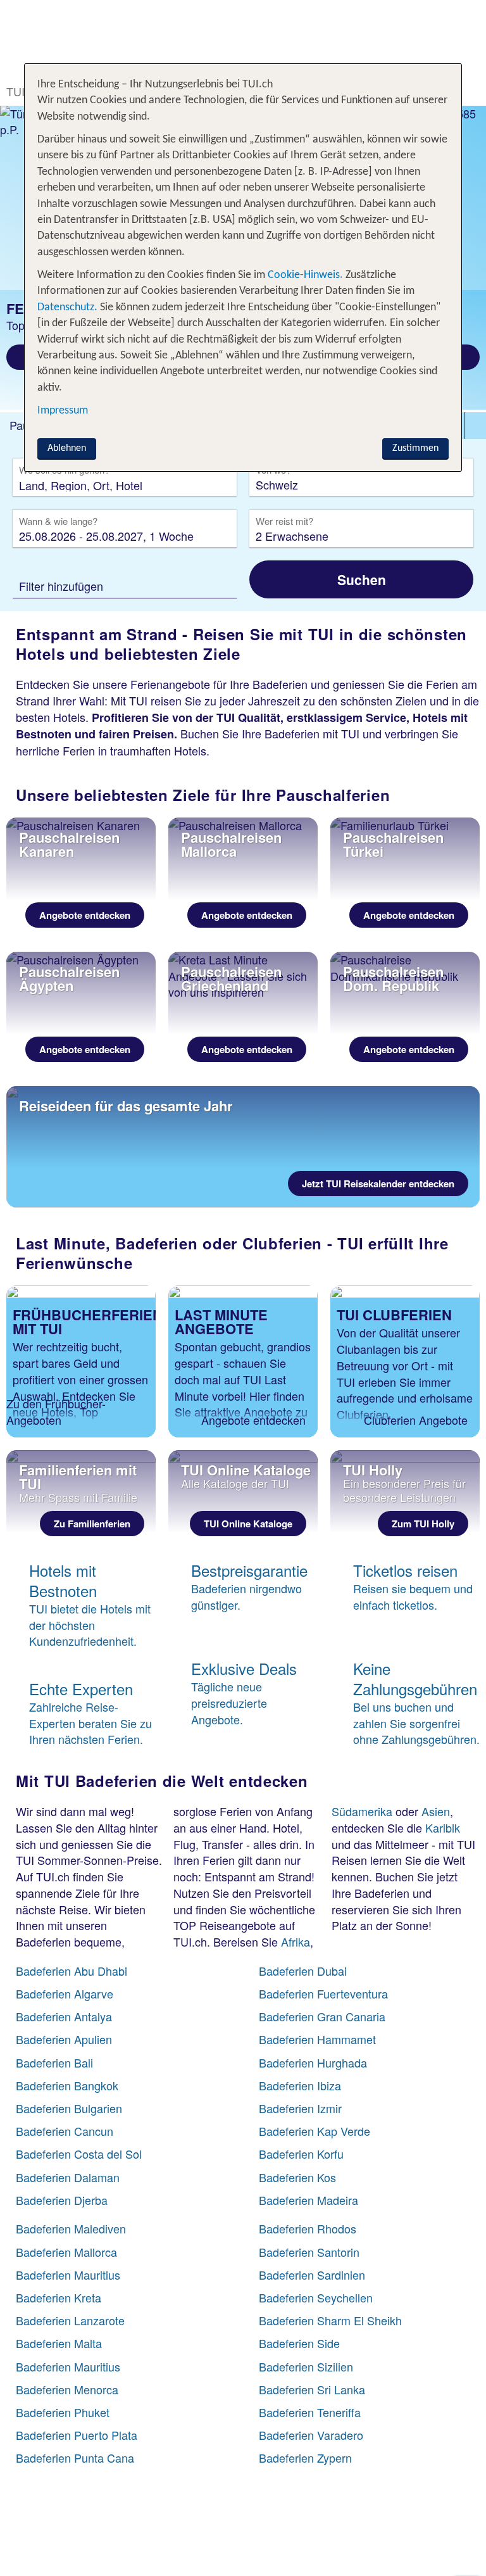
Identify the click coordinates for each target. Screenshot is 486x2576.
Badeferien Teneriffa (310, 2412)
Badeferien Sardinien (312, 2275)
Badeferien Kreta (59, 2297)
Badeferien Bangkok (67, 2085)
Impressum (63, 411)
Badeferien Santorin (309, 2252)
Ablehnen (67, 448)
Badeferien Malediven (71, 2228)
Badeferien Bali (54, 2062)
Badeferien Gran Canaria (322, 2016)
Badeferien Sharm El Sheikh (330, 2320)
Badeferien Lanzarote (70, 2320)
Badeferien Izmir (300, 2108)
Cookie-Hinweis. (304, 275)
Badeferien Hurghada (313, 2062)
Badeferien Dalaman (68, 2177)
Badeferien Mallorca (66, 2252)
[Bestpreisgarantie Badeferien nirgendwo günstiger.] (243, 1631)
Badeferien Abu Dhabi (72, 1971)
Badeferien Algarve (65, 1993)
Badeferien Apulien (64, 2039)
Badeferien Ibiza (300, 2085)
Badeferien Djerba (62, 2200)
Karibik (443, 1828)
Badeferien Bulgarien (69, 2108)
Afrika (296, 1941)
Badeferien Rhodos (308, 2228)
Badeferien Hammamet (317, 2039)
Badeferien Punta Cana (75, 2458)
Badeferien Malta (59, 2343)
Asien (436, 1811)
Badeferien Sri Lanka (312, 2389)
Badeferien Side (299, 2343)
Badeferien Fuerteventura (323, 1993)
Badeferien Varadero (311, 2435)
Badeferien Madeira (308, 2200)
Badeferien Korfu (301, 2154)
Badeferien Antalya (64, 2016)
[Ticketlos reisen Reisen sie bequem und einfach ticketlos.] (405, 1631)
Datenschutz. (67, 307)
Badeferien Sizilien (306, 2366)
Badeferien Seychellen (316, 2297)
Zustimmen (415, 448)
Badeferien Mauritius (68, 2275)
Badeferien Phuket (63, 2412)
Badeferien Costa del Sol (79, 2154)
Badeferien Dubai (303, 1971)
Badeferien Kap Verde (315, 2131)
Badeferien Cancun (65, 2131)
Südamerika (362, 1811)
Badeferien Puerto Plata (77, 2435)
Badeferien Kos (297, 2177)
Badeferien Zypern (305, 2458)
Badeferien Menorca (67, 2389)
